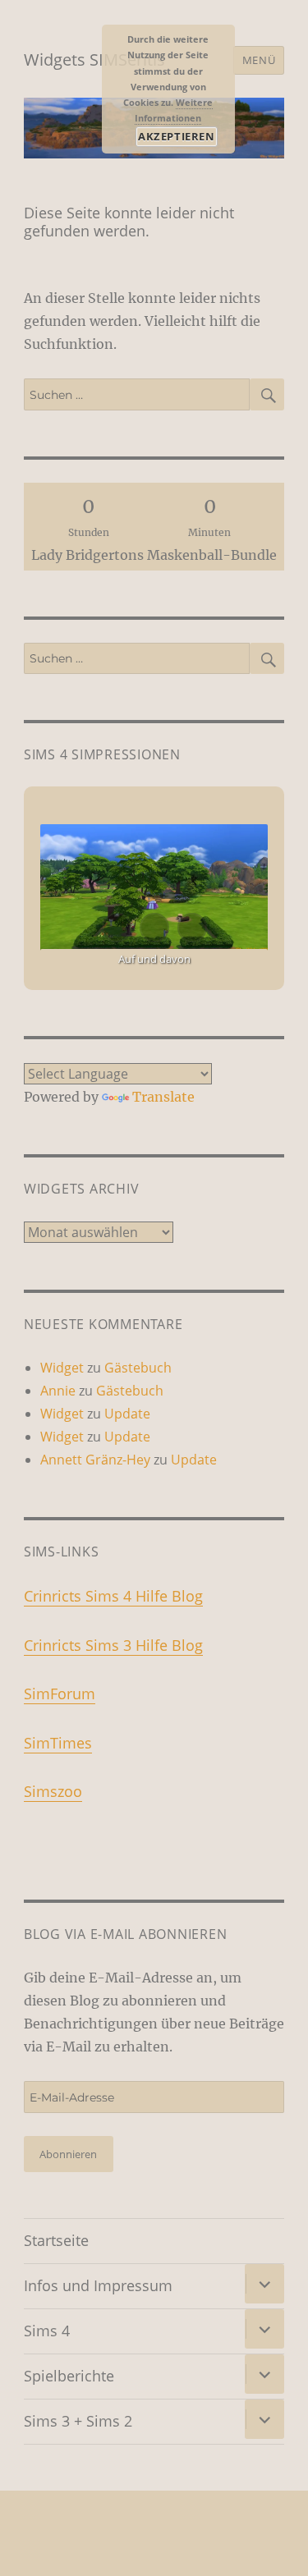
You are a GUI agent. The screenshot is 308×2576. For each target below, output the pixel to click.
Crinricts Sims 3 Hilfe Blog (113, 1645)
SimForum (60, 1694)
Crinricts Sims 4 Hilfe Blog (113, 1596)
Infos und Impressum (98, 2285)
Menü (259, 60)
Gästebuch (138, 1368)
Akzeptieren (177, 136)
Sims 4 (47, 2331)
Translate (163, 1097)
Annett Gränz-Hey (95, 1460)
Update (127, 1414)
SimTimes (58, 1743)
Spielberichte (69, 2376)
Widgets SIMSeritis (94, 60)
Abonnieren (68, 2154)
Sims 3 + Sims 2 (78, 2421)
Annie (58, 1391)
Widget (62, 1368)
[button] (117, 928)
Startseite (56, 2240)
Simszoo (53, 1791)
